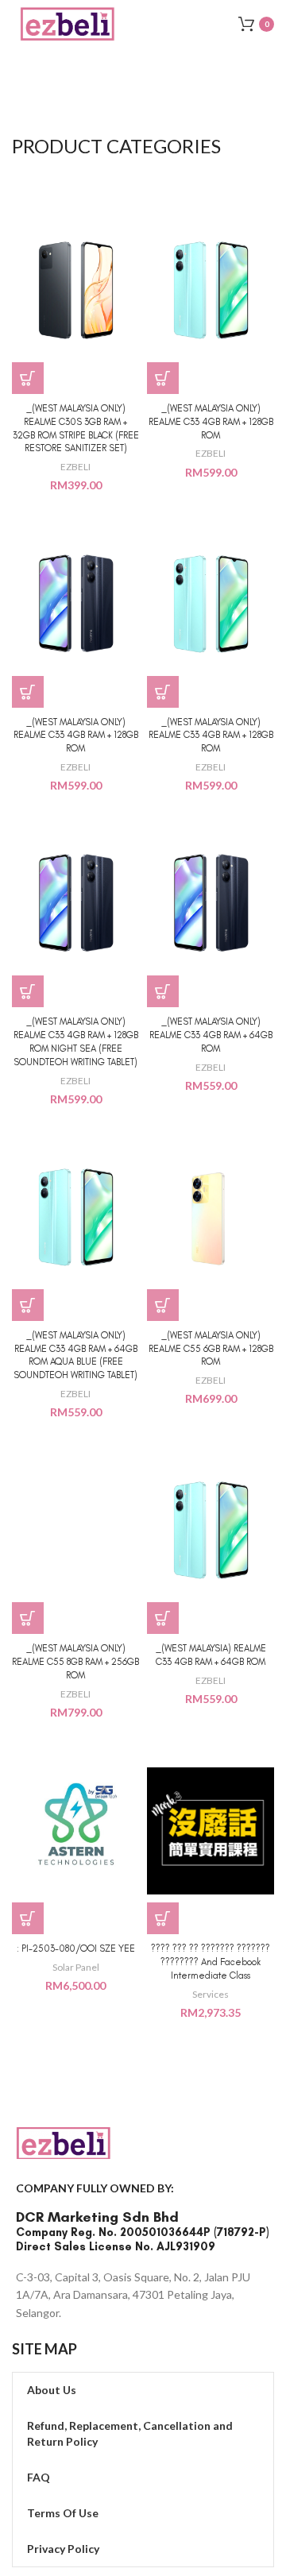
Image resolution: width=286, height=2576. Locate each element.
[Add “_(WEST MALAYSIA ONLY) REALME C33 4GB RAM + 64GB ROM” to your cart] (163, 991)
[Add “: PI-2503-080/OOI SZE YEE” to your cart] (28, 1918)
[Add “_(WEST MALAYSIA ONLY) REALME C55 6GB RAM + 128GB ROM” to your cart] (163, 1305)
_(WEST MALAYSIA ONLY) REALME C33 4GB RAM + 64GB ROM (211, 1035)
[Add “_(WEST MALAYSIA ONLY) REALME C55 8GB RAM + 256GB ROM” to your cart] (28, 1618)
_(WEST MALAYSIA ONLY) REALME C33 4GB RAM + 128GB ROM (211, 422)
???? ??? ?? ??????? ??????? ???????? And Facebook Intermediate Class (211, 1962)
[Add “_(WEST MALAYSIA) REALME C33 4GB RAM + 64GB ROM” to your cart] (163, 1618)
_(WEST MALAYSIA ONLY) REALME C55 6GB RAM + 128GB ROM (211, 1349)
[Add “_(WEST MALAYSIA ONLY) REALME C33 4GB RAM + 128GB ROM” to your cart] (163, 378)
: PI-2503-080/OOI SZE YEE (76, 1948)
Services (211, 1994)
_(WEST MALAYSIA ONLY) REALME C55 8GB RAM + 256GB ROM (75, 1662)
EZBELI (75, 467)
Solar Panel (76, 1967)
